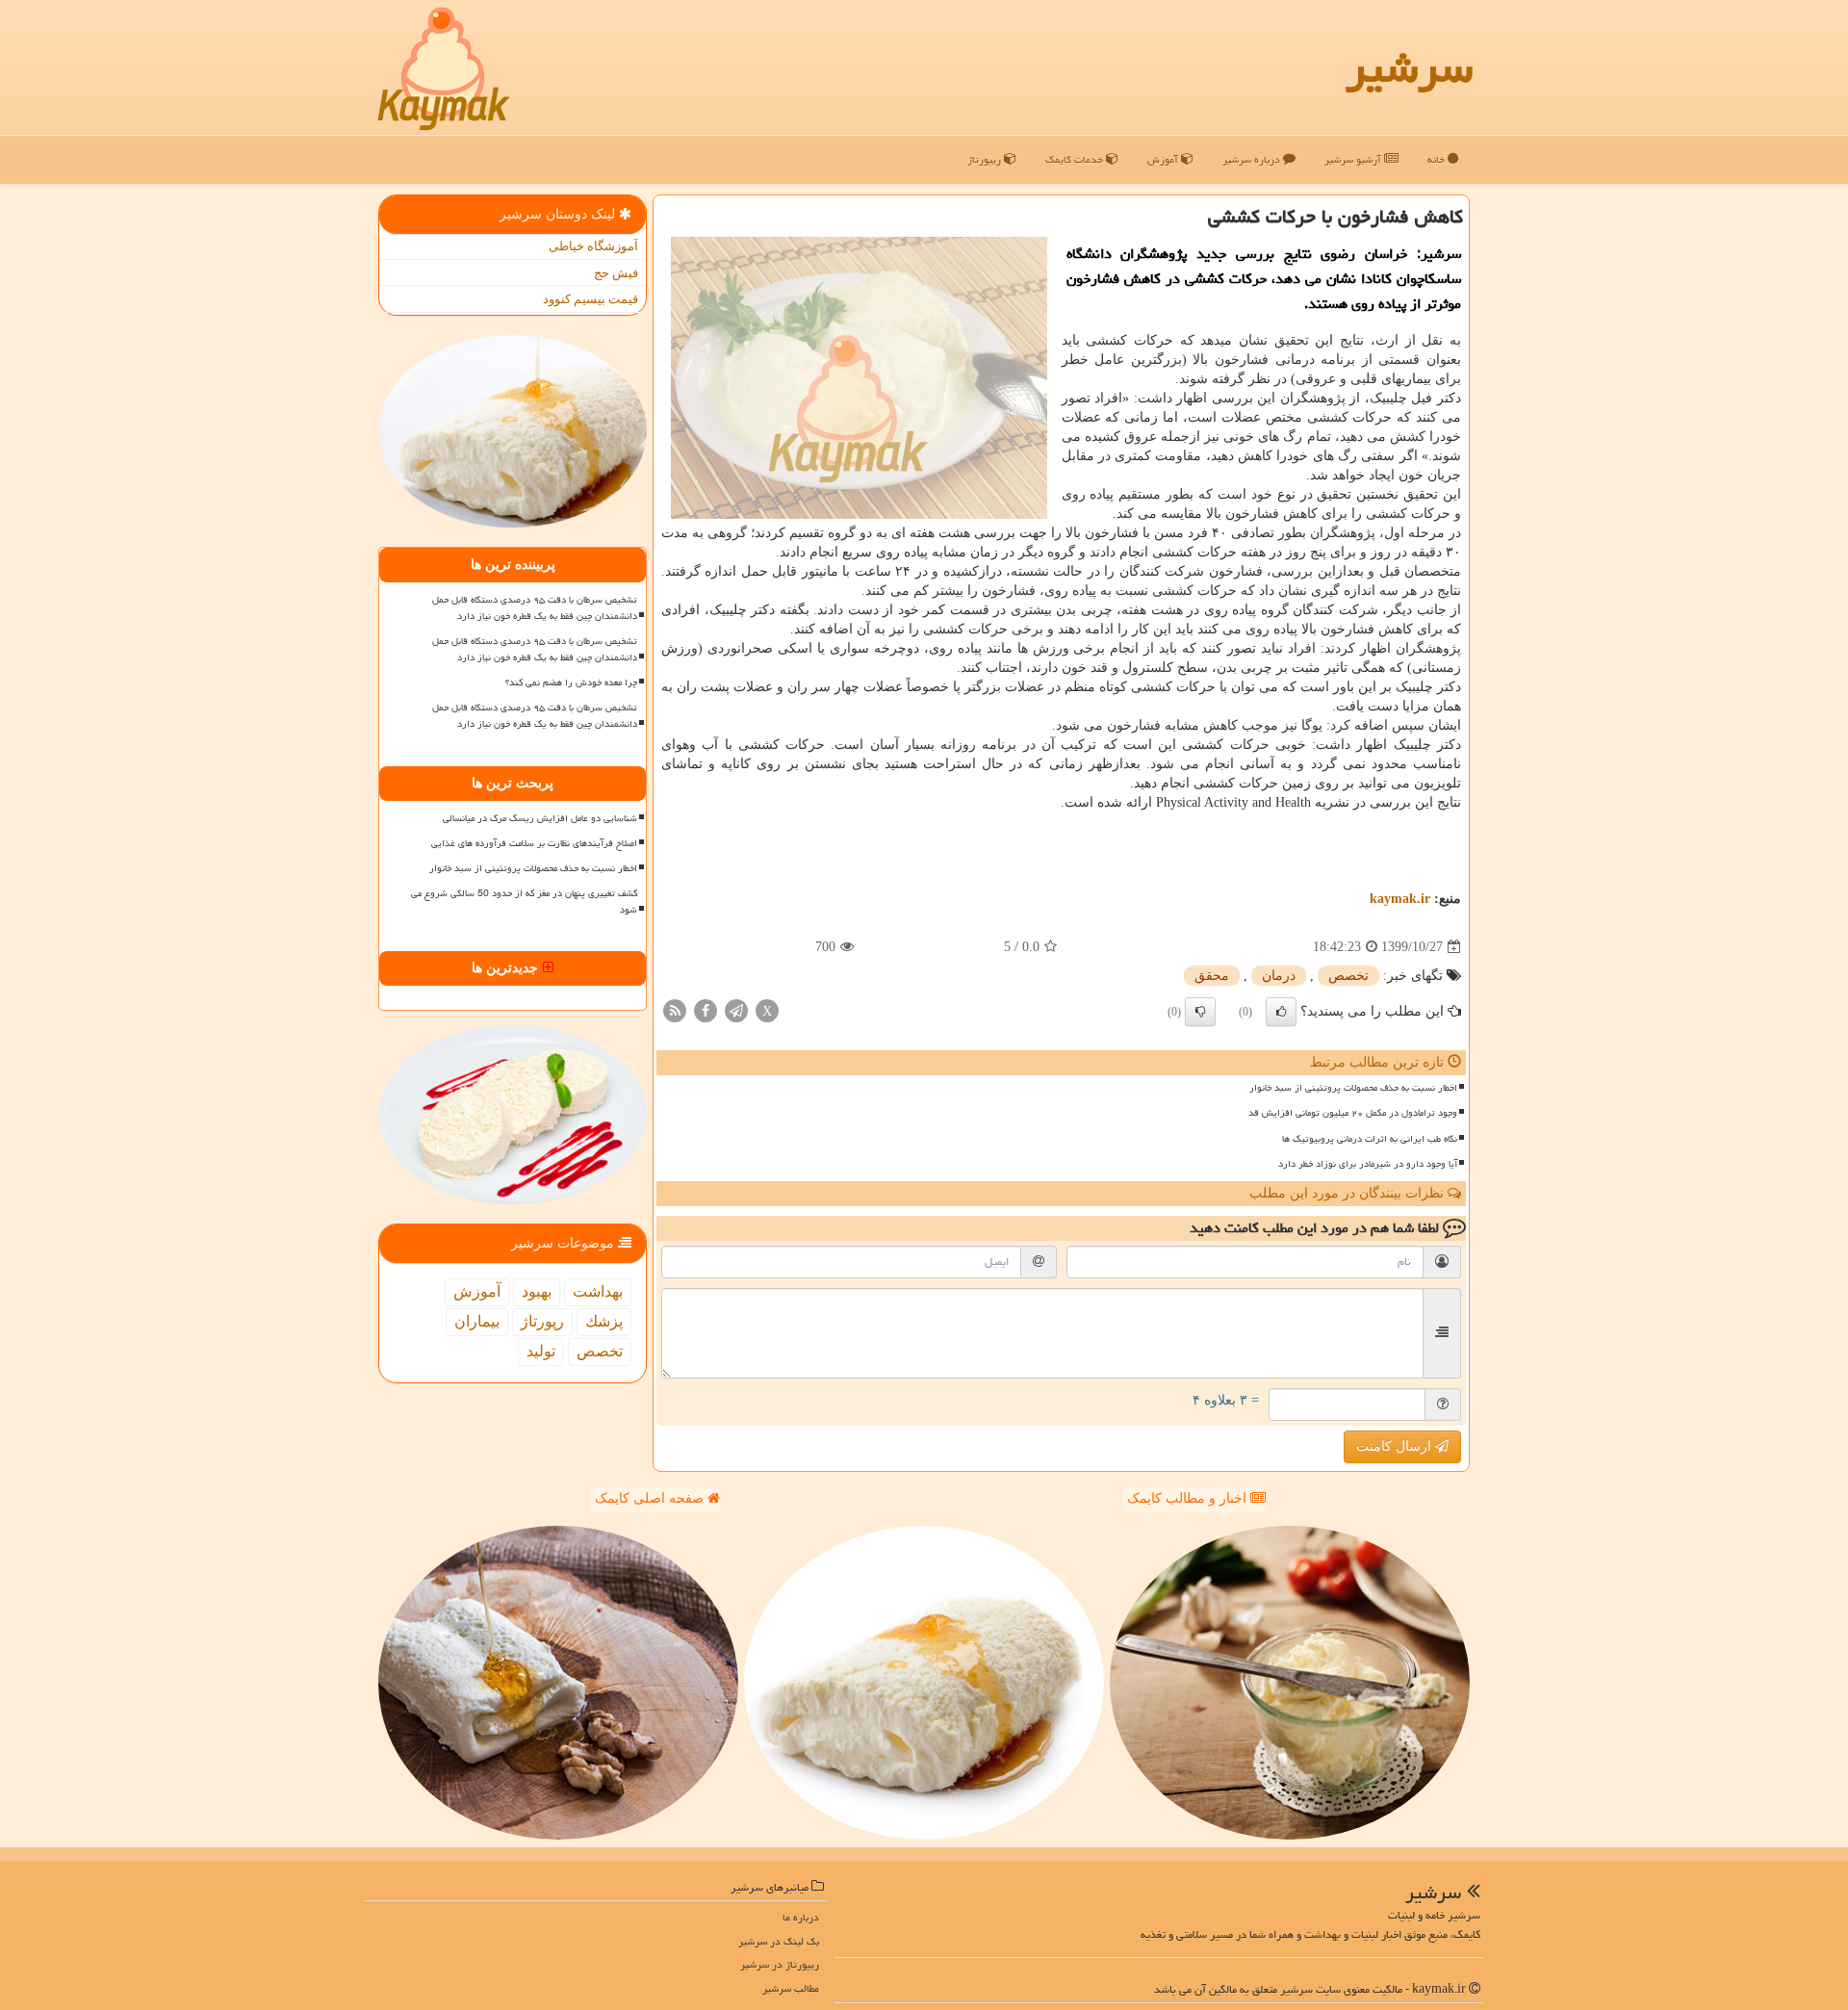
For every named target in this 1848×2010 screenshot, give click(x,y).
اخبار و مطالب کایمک (1189, 1498)
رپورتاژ (542, 1321)
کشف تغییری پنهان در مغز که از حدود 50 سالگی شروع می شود (524, 902)
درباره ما (801, 1917)
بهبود (537, 1291)
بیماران (477, 1321)
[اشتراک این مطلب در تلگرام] (736, 1010)
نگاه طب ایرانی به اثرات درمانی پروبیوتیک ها (1370, 1139)
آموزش (1164, 159)
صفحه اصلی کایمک (651, 1498)
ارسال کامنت (1396, 1446)
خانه (1437, 159)
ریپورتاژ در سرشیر (780, 1964)
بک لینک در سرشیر (779, 1941)
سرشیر (1409, 67)
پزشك (604, 1321)
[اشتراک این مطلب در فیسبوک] (706, 1010)
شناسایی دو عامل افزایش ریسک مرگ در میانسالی (540, 818)
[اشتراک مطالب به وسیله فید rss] (675, 1010)
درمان (1279, 976)
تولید (541, 1351)
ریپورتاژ (986, 159)
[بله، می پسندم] (1281, 1012)
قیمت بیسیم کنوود (590, 299)
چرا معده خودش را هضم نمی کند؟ (571, 683)
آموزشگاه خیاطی (593, 246)
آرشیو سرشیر (1354, 159)
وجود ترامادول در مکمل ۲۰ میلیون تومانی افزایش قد (1353, 1113)
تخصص (1348, 976)
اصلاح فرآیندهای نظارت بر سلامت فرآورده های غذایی (534, 843)
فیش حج (616, 273)
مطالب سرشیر (791, 1988)
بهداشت (598, 1291)
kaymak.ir (1400, 899)
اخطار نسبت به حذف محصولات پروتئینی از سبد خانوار (1353, 1088)
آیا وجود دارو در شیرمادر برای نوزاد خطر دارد (1368, 1164)
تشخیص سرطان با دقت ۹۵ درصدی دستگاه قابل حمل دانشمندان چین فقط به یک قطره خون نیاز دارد (535, 608)
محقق (1212, 976)
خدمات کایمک (1076, 159)
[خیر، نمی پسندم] (1200, 1012)
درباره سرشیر (1253, 159)
